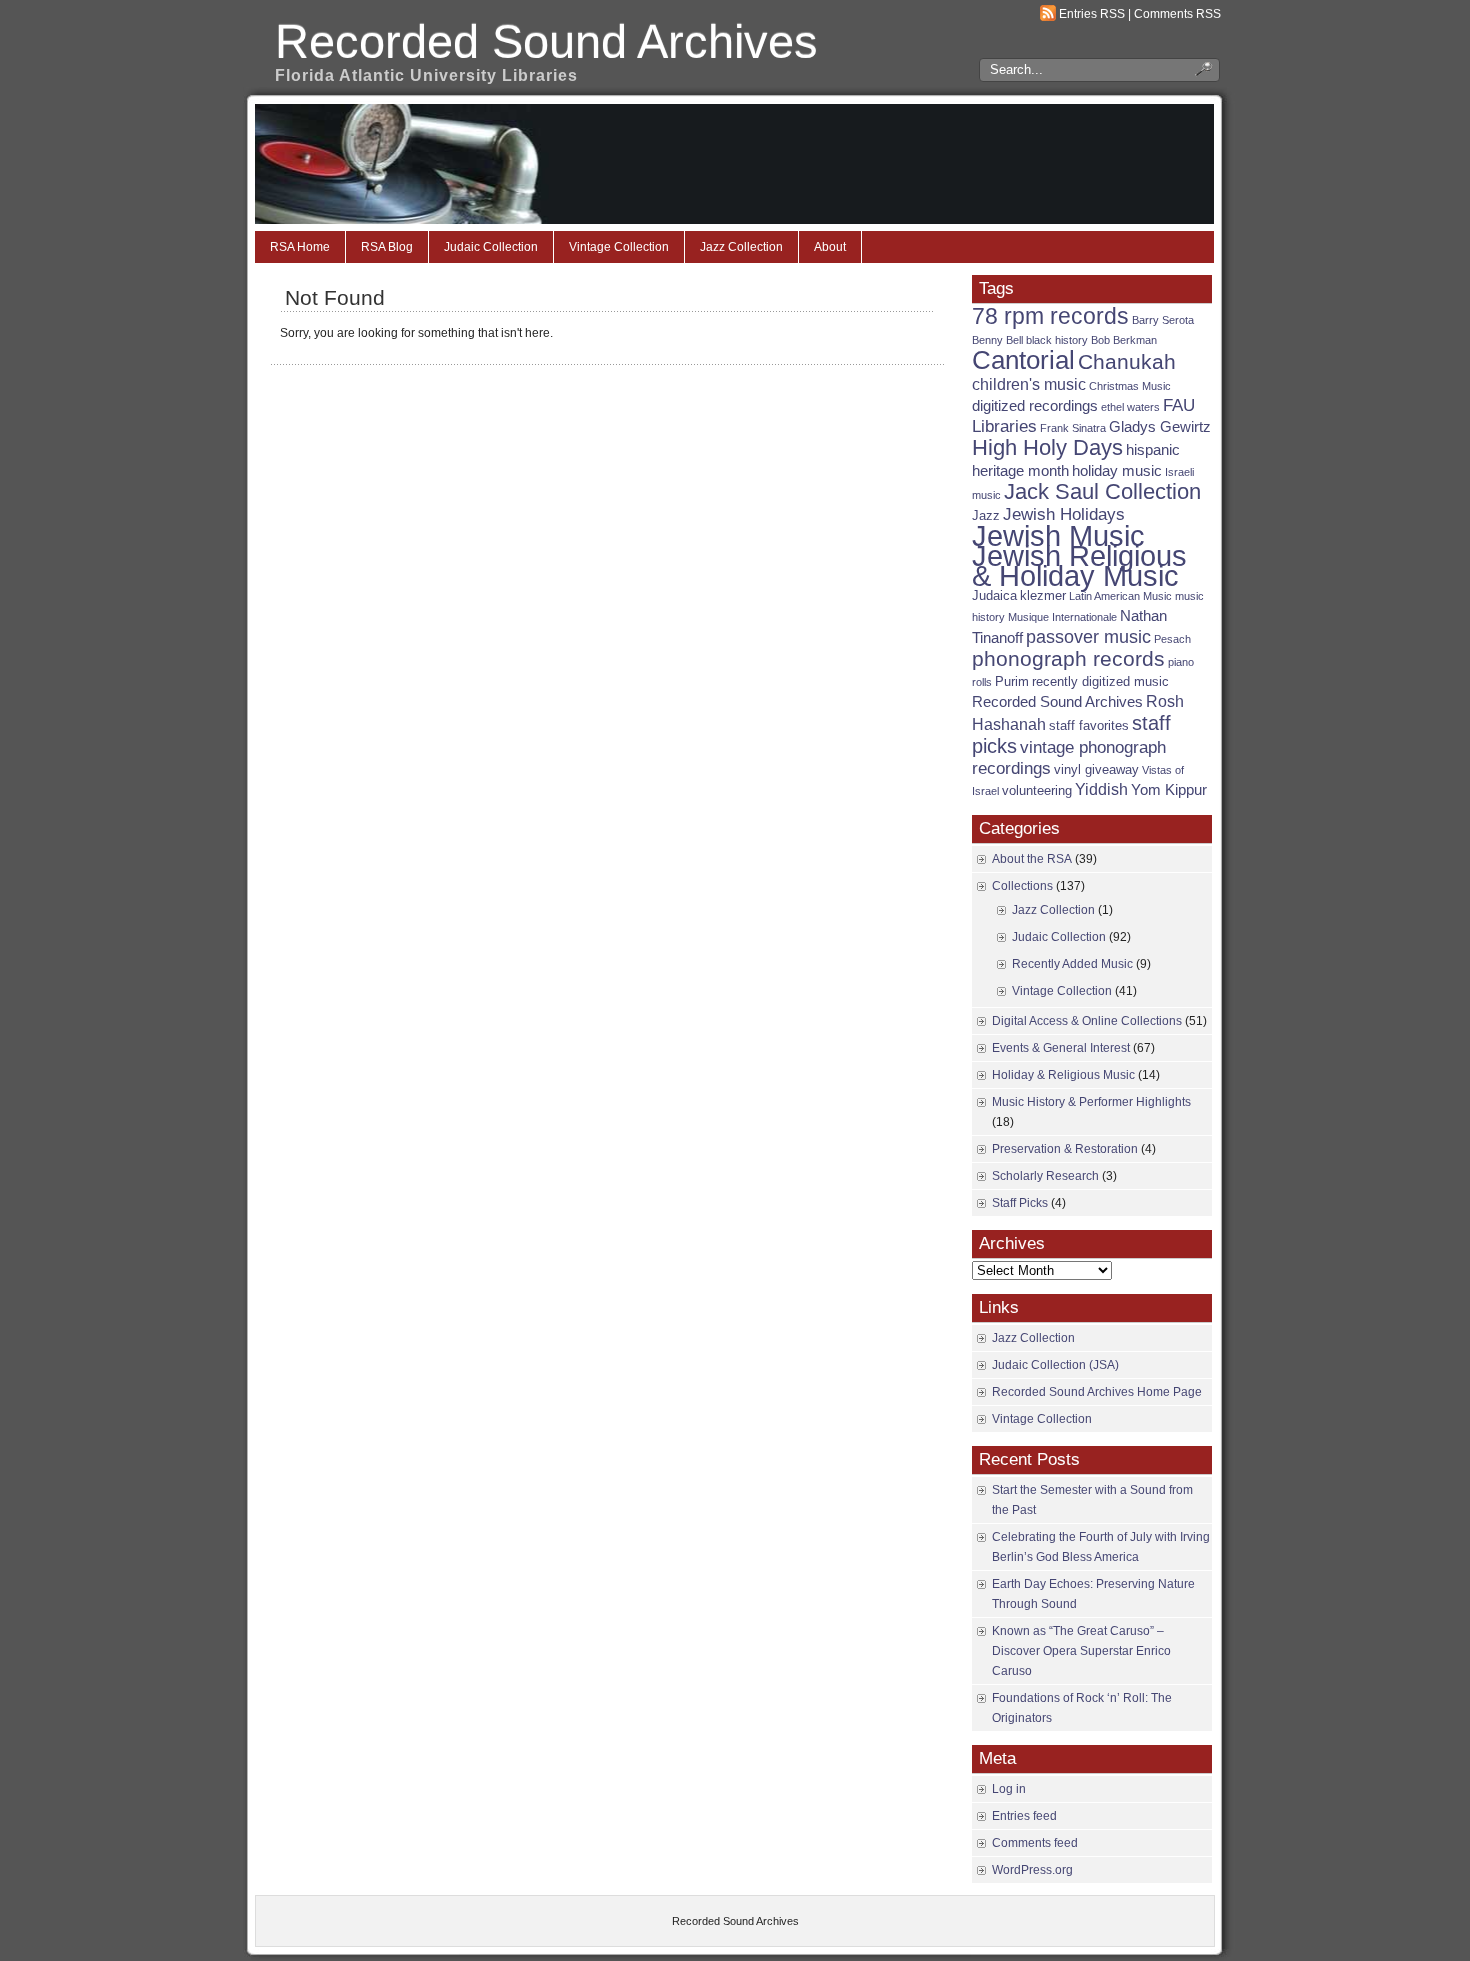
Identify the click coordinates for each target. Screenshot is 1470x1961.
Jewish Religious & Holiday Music (1079, 565)
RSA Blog (387, 247)
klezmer (1043, 595)
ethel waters (1130, 407)
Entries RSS (1092, 14)
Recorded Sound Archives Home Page (1097, 1392)
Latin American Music (1120, 596)
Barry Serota (1163, 320)
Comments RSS (1177, 14)
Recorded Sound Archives (546, 41)
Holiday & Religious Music (1063, 1075)
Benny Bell (997, 340)
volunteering (1037, 790)
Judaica (994, 595)
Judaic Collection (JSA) (1055, 1365)
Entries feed (1024, 1816)
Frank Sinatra (1073, 428)
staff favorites (1089, 725)
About (830, 247)
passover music (1088, 636)
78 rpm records (1050, 316)
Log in (1009, 1789)
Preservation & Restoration (1065, 1149)
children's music (1029, 384)
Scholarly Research (1045, 1176)
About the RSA (1032, 859)
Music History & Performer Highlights (1091, 1102)
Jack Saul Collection (1102, 491)
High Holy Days (1047, 447)
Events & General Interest (1061, 1048)
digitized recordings (1035, 406)
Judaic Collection (491, 247)
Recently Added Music (1072, 964)
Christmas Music (1130, 386)
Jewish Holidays (1064, 514)
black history (1057, 340)
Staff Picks (1020, 1203)
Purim (1012, 681)
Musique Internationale (1062, 617)
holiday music (1117, 471)
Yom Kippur (1169, 790)
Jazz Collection (741, 247)
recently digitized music (1100, 681)
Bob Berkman (1124, 340)
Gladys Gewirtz (1160, 427)
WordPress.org (1032, 1870)
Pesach (1172, 639)
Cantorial (1023, 360)
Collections (1022, 886)
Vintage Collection (619, 247)
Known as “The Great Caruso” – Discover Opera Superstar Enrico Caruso (1081, 1651)
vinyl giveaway (1096, 769)
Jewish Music (1058, 536)
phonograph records (1068, 658)
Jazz (986, 515)
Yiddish (1101, 789)
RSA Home (300, 247)
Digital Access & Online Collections (1087, 1021)
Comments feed (1035, 1843)
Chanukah (1127, 361)
